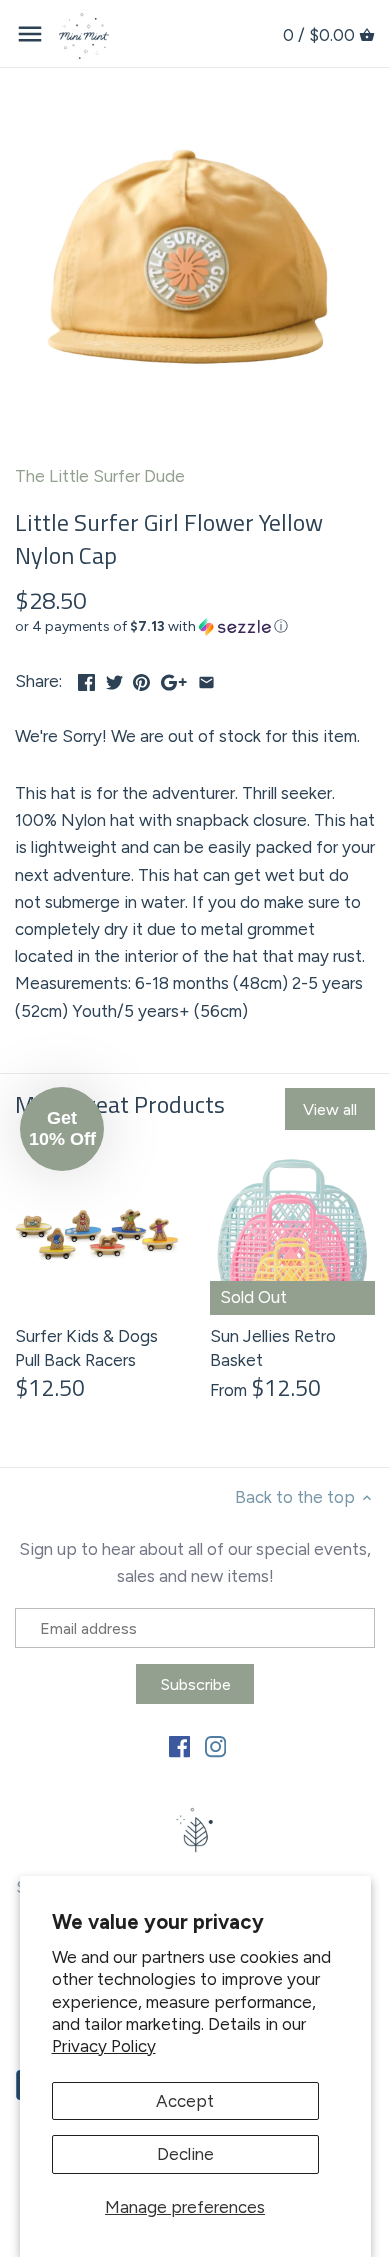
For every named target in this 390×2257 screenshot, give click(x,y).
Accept (185, 2101)
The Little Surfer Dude (100, 476)
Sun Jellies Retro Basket (273, 1348)
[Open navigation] (30, 34)
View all (330, 1109)
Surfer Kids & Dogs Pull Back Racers (86, 1348)
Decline (185, 2154)
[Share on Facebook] (86, 679)
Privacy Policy (104, 2046)
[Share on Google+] (174, 679)
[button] (195, 627)
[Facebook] (179, 1746)
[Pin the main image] (141, 679)
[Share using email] (206, 679)
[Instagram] (215, 1746)
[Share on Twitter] (114, 679)
